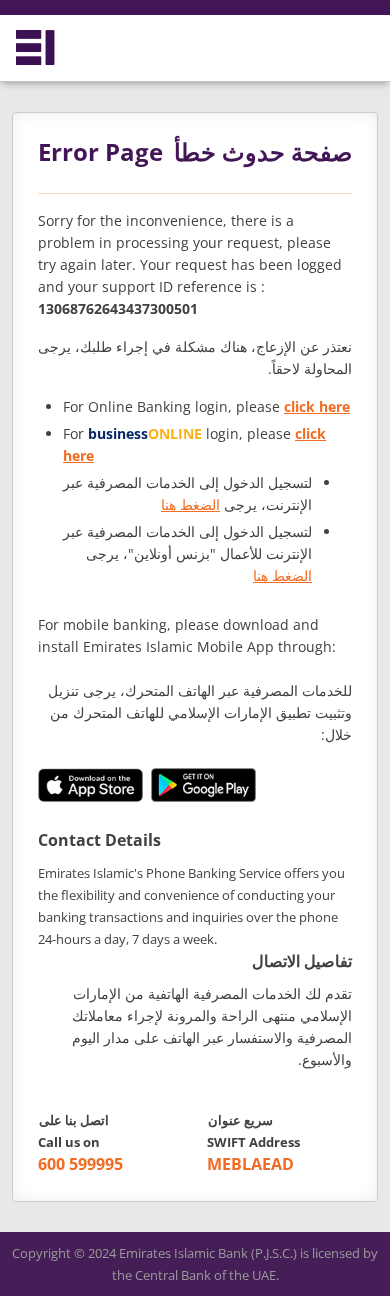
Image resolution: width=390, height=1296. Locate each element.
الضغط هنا (190, 504)
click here (317, 406)
